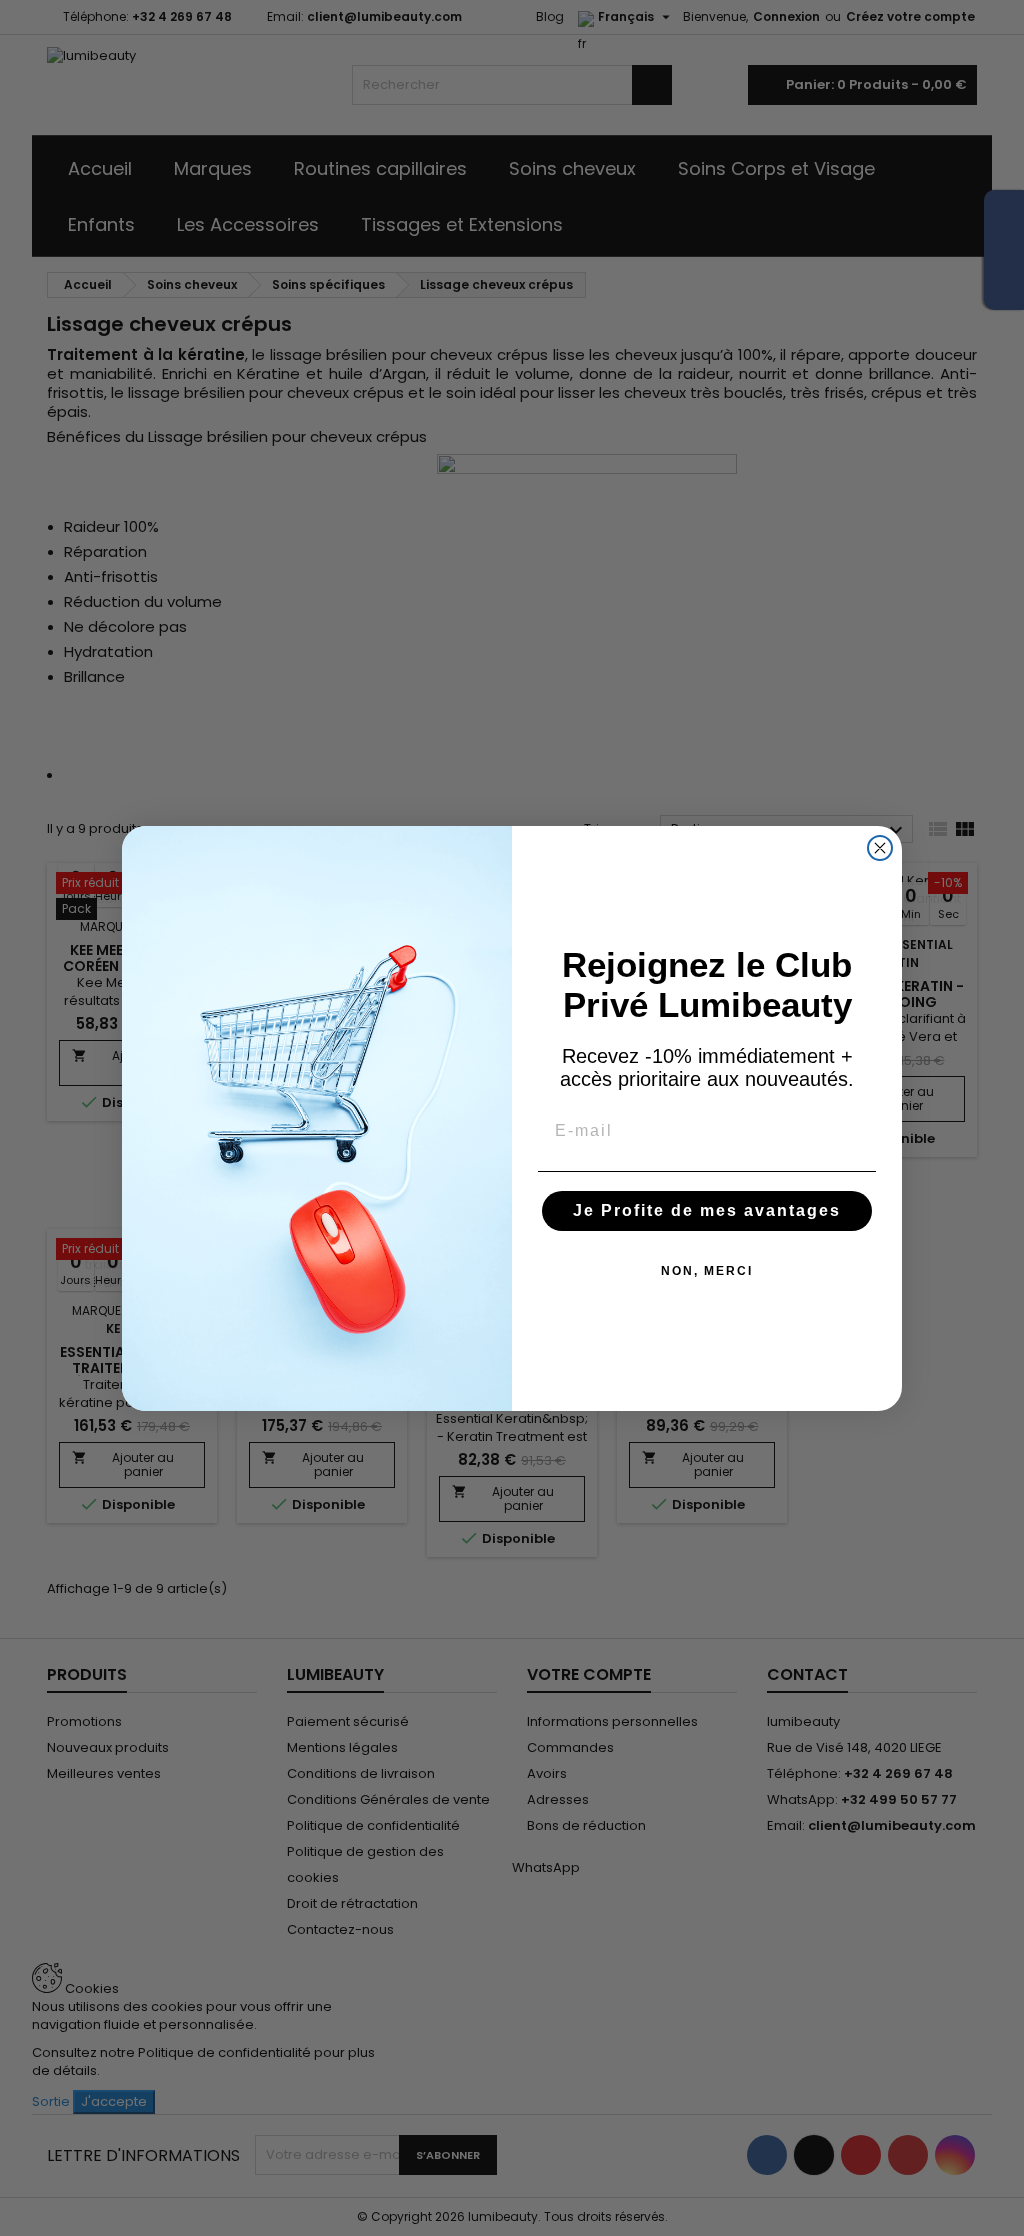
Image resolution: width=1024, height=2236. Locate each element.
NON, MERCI (707, 1271)
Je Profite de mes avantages (707, 1210)
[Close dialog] (880, 848)
